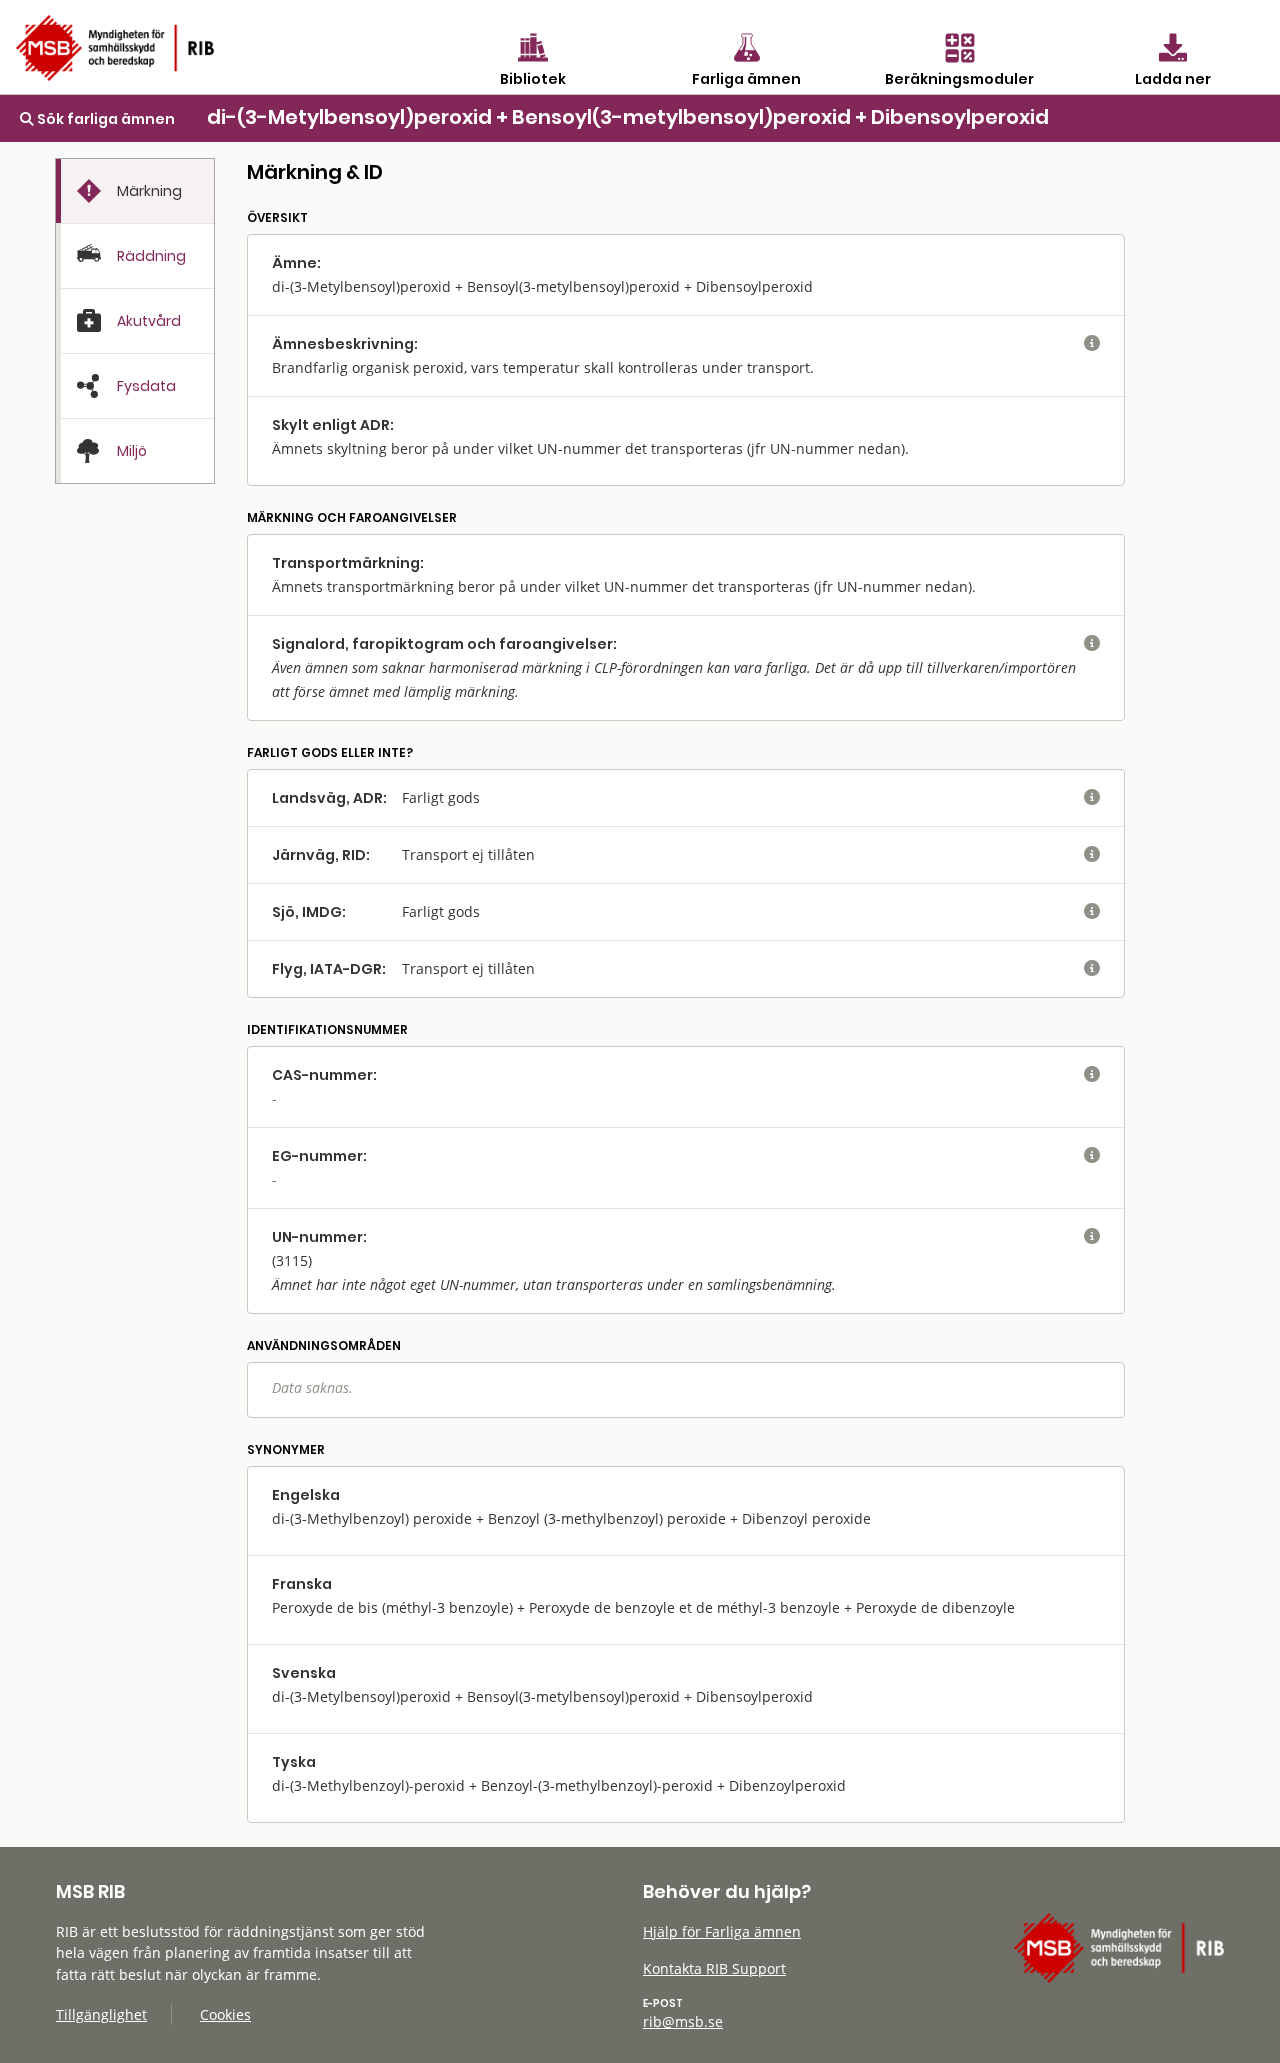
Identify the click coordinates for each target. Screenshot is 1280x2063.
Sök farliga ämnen (104, 119)
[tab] (135, 191)
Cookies (225, 2014)
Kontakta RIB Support (714, 1968)
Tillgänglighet (101, 2014)
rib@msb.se (683, 2021)
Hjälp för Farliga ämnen (722, 1931)
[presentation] (135, 191)
